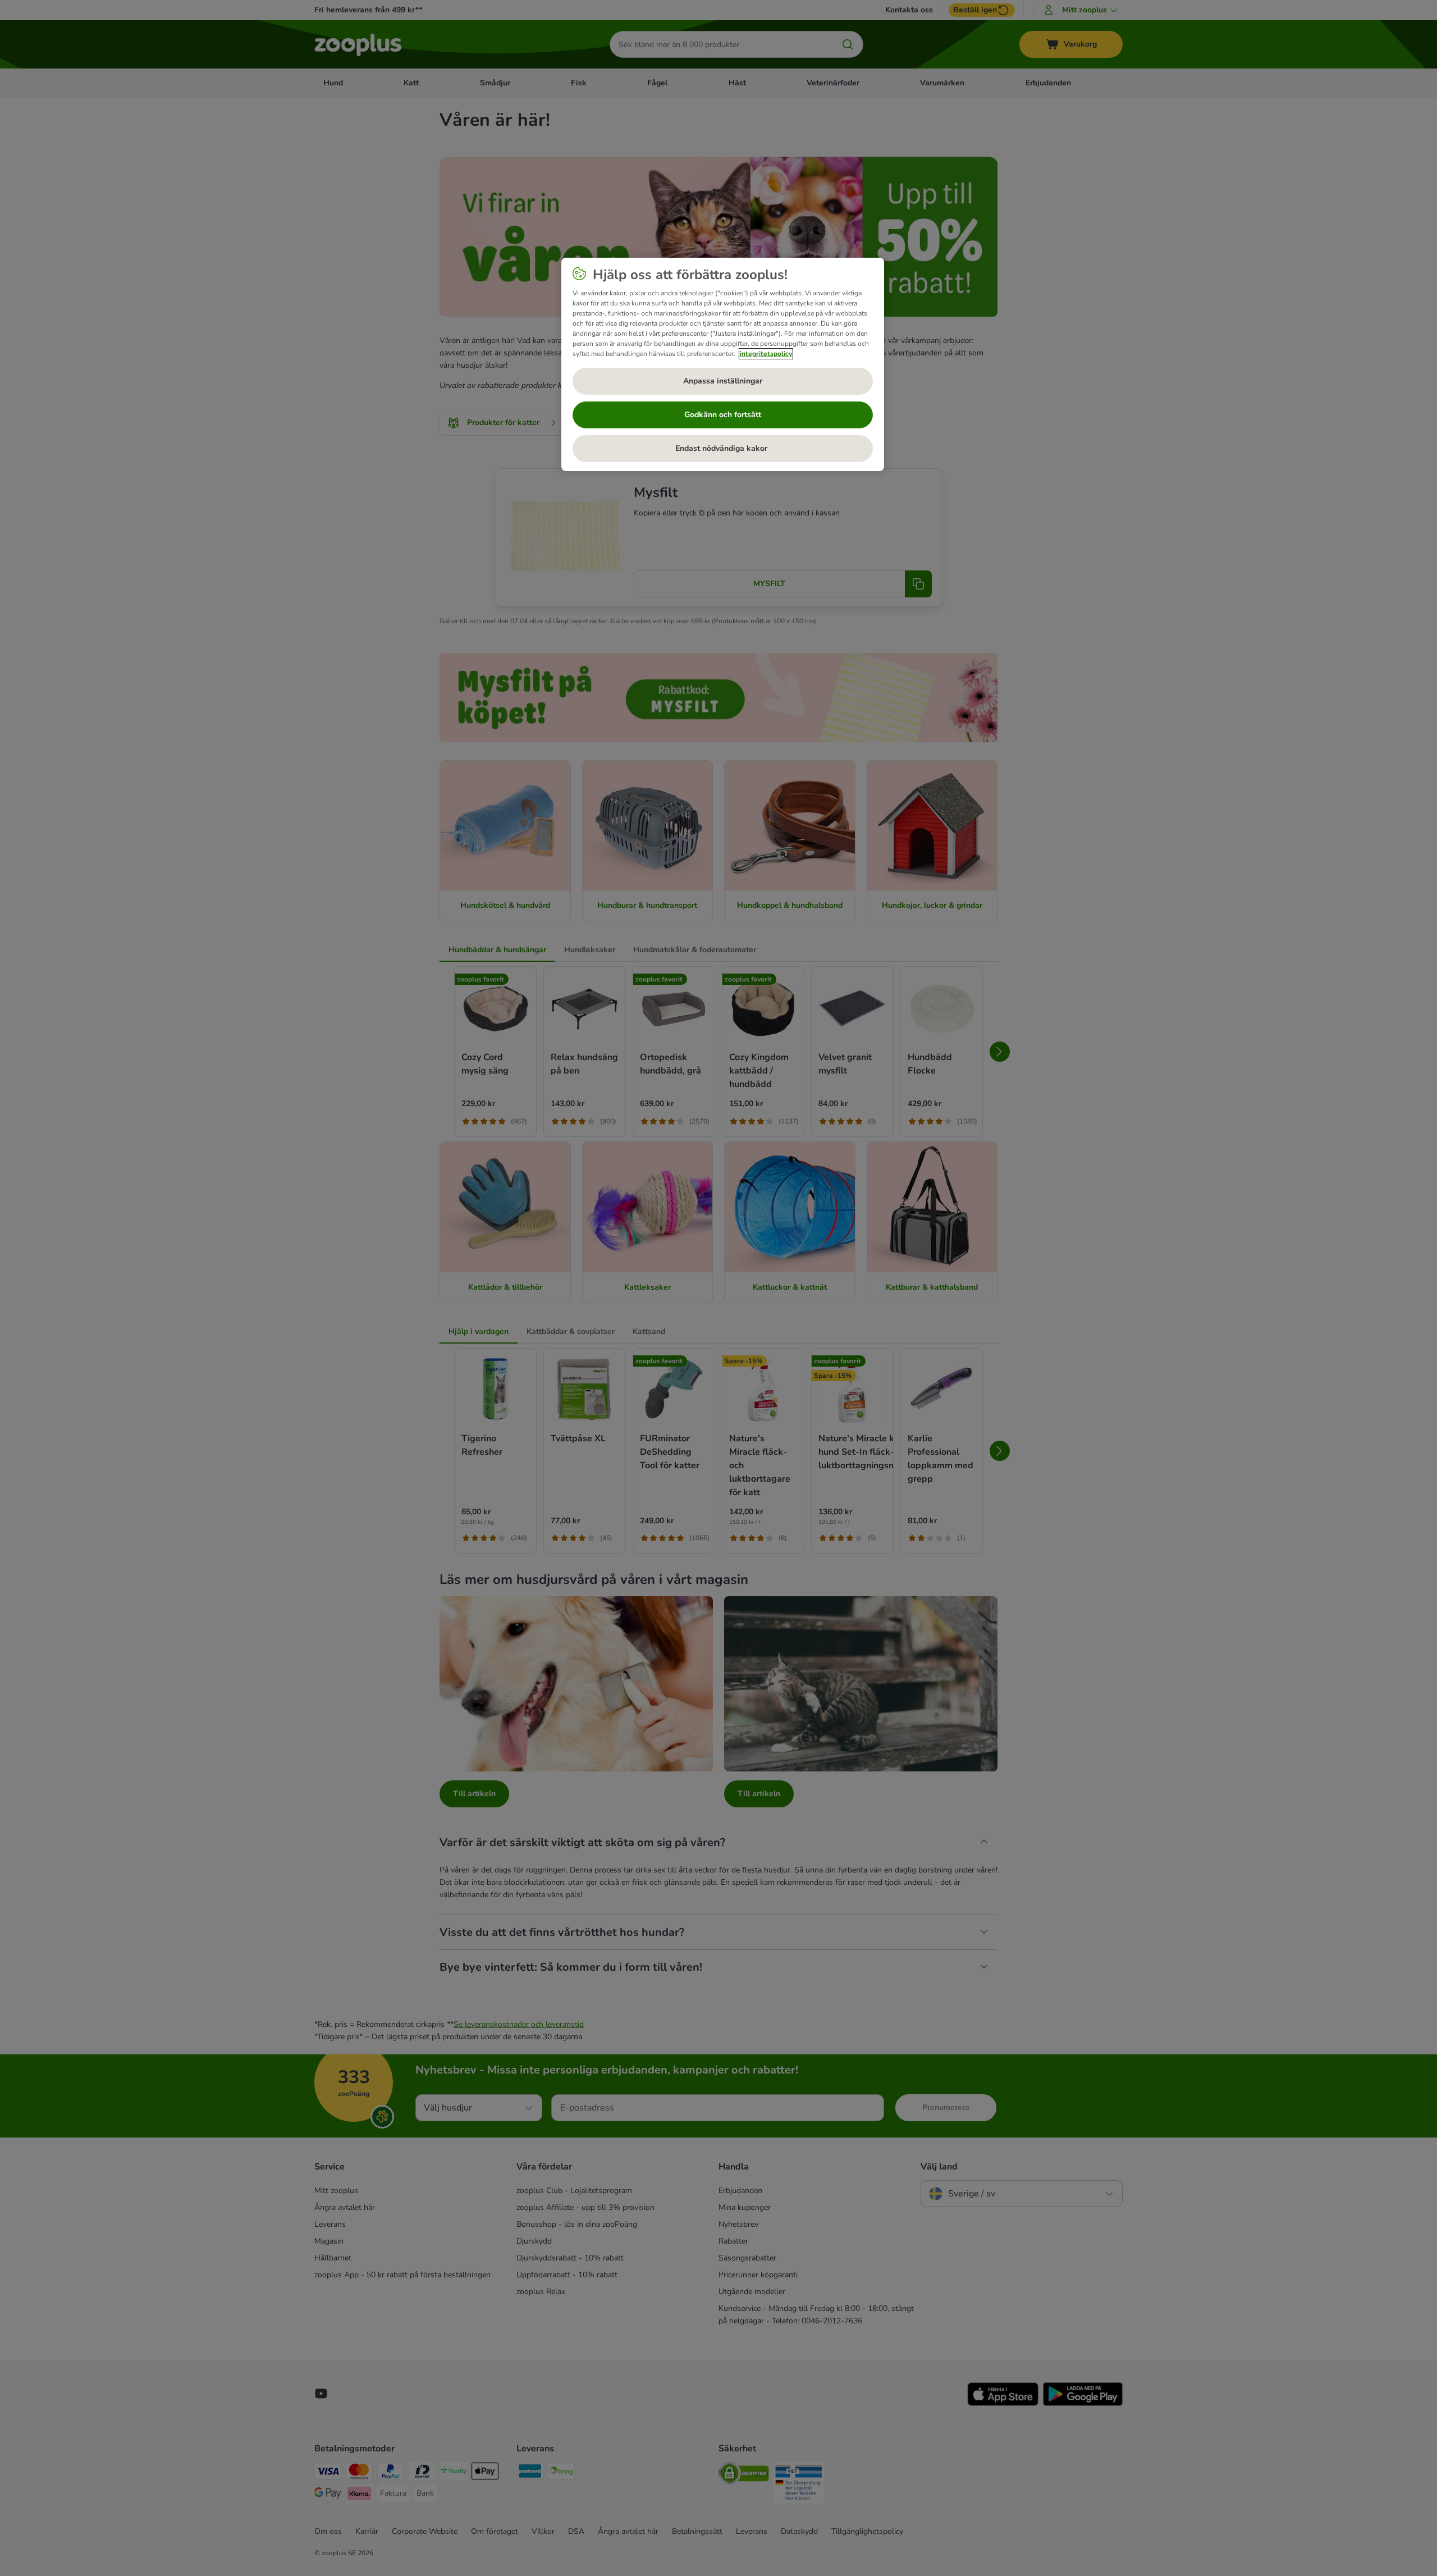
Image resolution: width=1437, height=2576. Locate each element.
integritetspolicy (766, 354)
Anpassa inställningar (723, 381)
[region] (723, 364)
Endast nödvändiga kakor (722, 448)
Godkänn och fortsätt (723, 415)
